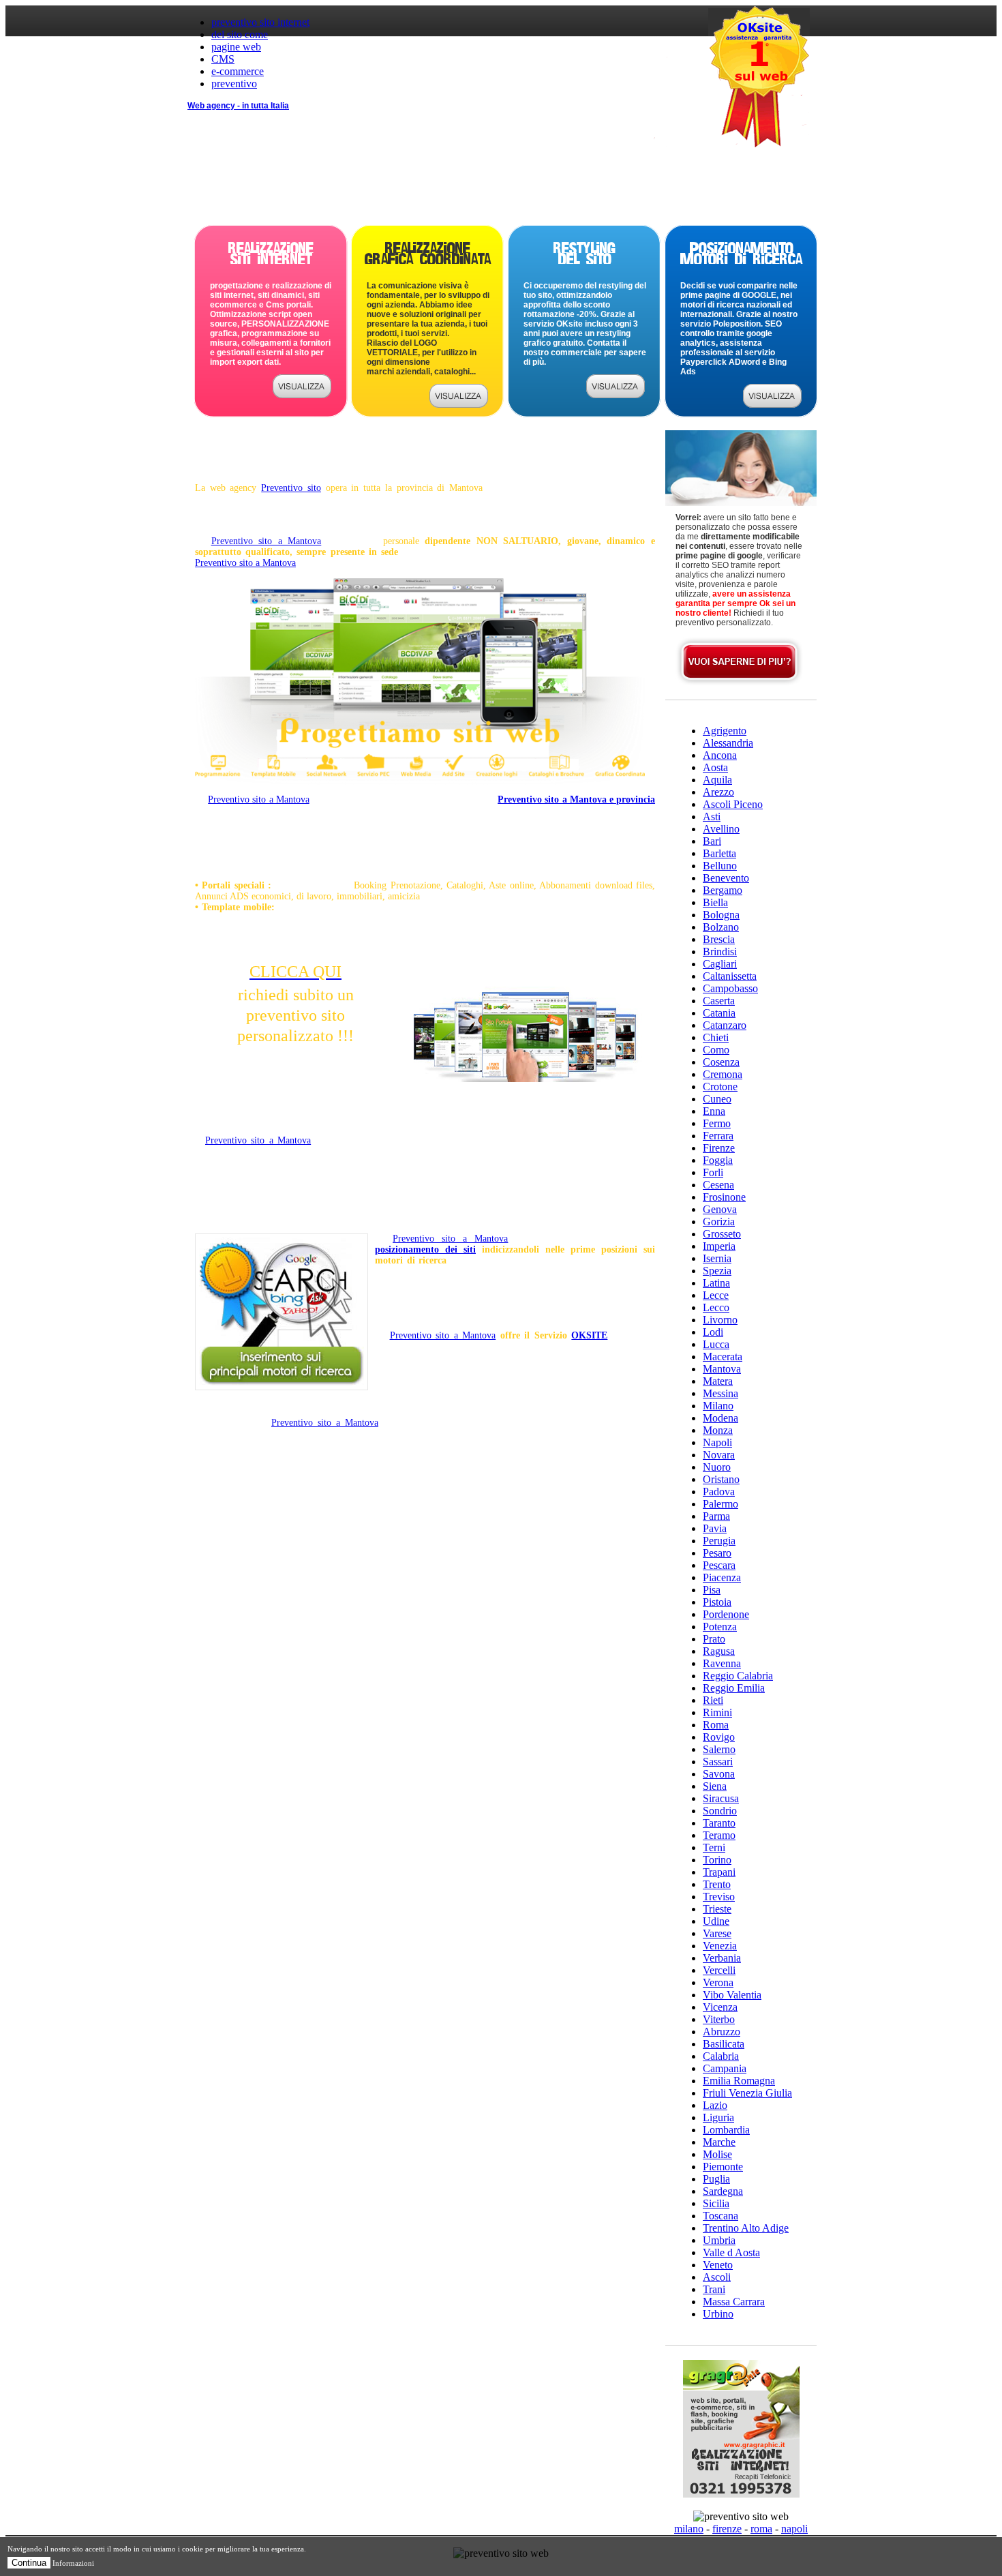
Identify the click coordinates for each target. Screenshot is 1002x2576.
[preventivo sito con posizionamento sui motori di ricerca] (772, 404)
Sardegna (723, 2191)
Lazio (715, 2105)
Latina (716, 1283)
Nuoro (717, 1467)
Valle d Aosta (731, 2252)
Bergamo (723, 890)
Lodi (713, 1332)
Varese (717, 1933)
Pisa (712, 1590)
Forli (713, 1172)
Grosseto (722, 1234)
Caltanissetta (730, 976)
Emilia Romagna (739, 2081)
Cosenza (721, 1062)
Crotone (720, 1087)
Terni (714, 1847)
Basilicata (724, 2044)
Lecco (716, 1307)
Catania (719, 1013)
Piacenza (722, 1577)
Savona (719, 1774)
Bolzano (721, 927)
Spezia (717, 1271)
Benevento (726, 878)
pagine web (236, 47)
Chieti (716, 1037)
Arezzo (718, 792)
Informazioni (73, 2563)
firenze (727, 2529)
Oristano (721, 1479)
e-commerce (238, 71)
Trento (717, 1884)
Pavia (715, 1528)
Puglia (716, 2179)
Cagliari (720, 964)
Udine (716, 1921)
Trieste (717, 1909)
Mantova (722, 1369)
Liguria (718, 2117)
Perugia (719, 1541)
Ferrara (718, 1136)
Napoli (717, 1442)
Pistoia (717, 1602)
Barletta (719, 853)
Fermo (717, 1123)
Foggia (718, 1160)
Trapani (719, 1872)
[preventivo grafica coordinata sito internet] (459, 404)
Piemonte (723, 2167)
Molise (717, 2154)
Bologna (721, 915)
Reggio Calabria (738, 1676)
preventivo (234, 84)
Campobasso (730, 988)
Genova (720, 1209)
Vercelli (719, 1970)
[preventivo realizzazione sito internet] (740, 683)
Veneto (718, 2265)
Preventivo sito (291, 488)
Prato (714, 1639)
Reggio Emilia (734, 1688)
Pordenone (726, 1614)
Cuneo (717, 1099)
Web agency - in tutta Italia (238, 106)
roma (761, 2529)
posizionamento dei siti (425, 1249)
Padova (719, 1492)
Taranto (719, 1823)
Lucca (716, 1344)
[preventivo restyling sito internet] (616, 394)
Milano (718, 1406)
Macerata (723, 1357)
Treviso (719, 1897)
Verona (718, 1982)
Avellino (721, 829)
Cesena (718, 1185)
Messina (720, 1393)
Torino (717, 1860)
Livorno (720, 1320)
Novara (719, 1455)
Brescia (719, 939)
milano (689, 2529)
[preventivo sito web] (302, 394)
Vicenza (720, 2007)
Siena (715, 1786)
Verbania (722, 1958)
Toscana (720, 2216)
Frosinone (724, 1197)
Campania (725, 2068)
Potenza (720, 1627)
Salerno (719, 1749)
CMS (223, 59)
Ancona (720, 755)
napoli (794, 2529)
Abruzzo (722, 2032)
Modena (720, 1418)
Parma (716, 1516)
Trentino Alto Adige (746, 2228)
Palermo (720, 1504)
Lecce (716, 1295)
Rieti (713, 1700)
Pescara (719, 1565)
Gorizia (719, 1222)
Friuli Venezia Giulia (747, 2093)
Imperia (719, 1246)
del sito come (240, 34)
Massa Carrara (734, 2302)
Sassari (718, 1762)
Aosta (715, 767)
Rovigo (719, 1737)
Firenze (719, 1148)
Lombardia (726, 2130)
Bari (712, 841)
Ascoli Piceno (733, 804)
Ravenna (722, 1663)
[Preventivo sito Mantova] (420, 782)
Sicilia (716, 2203)
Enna (714, 1111)
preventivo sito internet (260, 22)
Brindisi (720, 952)
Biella (715, 902)
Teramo (719, 1835)
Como (716, 1050)
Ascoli (717, 2277)
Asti (712, 817)
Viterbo (719, 2019)
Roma (716, 1725)
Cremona (723, 1074)
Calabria (721, 2056)
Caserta (719, 1001)
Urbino (718, 2314)
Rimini (717, 1712)
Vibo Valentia (732, 1995)
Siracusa (721, 1798)
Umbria (719, 2240)
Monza (718, 1430)
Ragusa (719, 1651)
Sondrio (720, 1811)
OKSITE (589, 1335)
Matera (718, 1381)
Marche (719, 2142)
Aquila (717, 780)
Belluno (720, 866)
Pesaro (717, 1553)
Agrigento (725, 731)
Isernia (717, 1258)
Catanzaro (725, 1025)
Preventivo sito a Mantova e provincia (576, 799)
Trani (714, 2289)
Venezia (720, 1946)
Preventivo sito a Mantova (267, 541)
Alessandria (728, 743)
